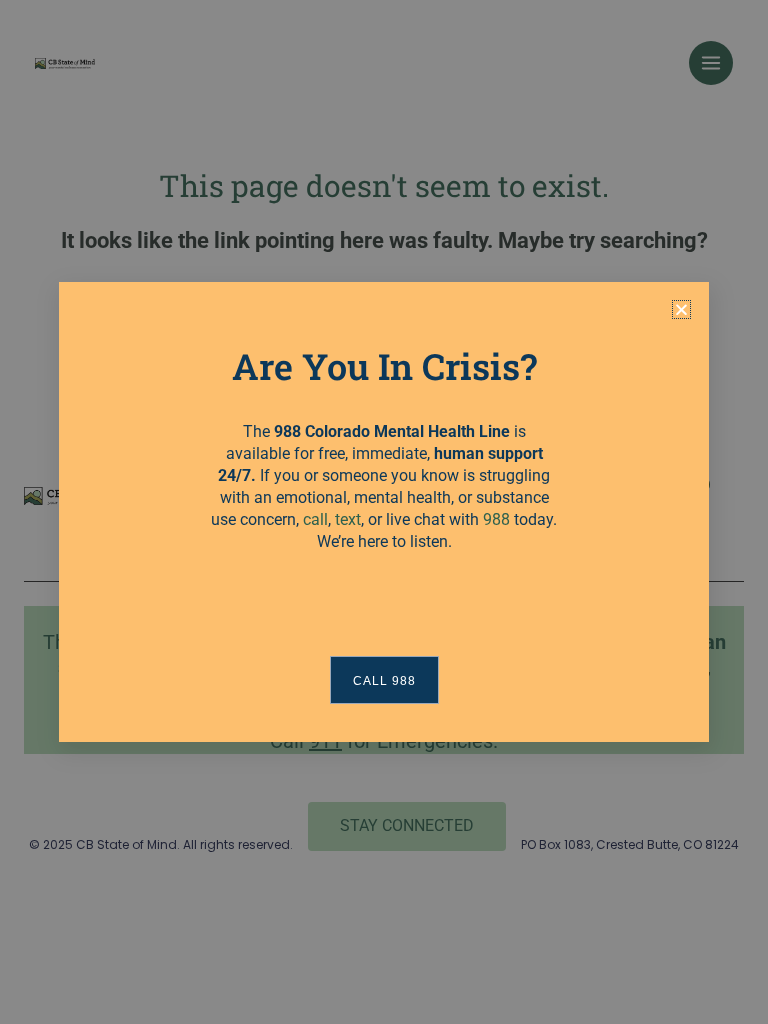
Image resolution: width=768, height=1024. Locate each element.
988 (496, 519)
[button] (681, 309)
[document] (384, 512)
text (348, 519)
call (315, 519)
